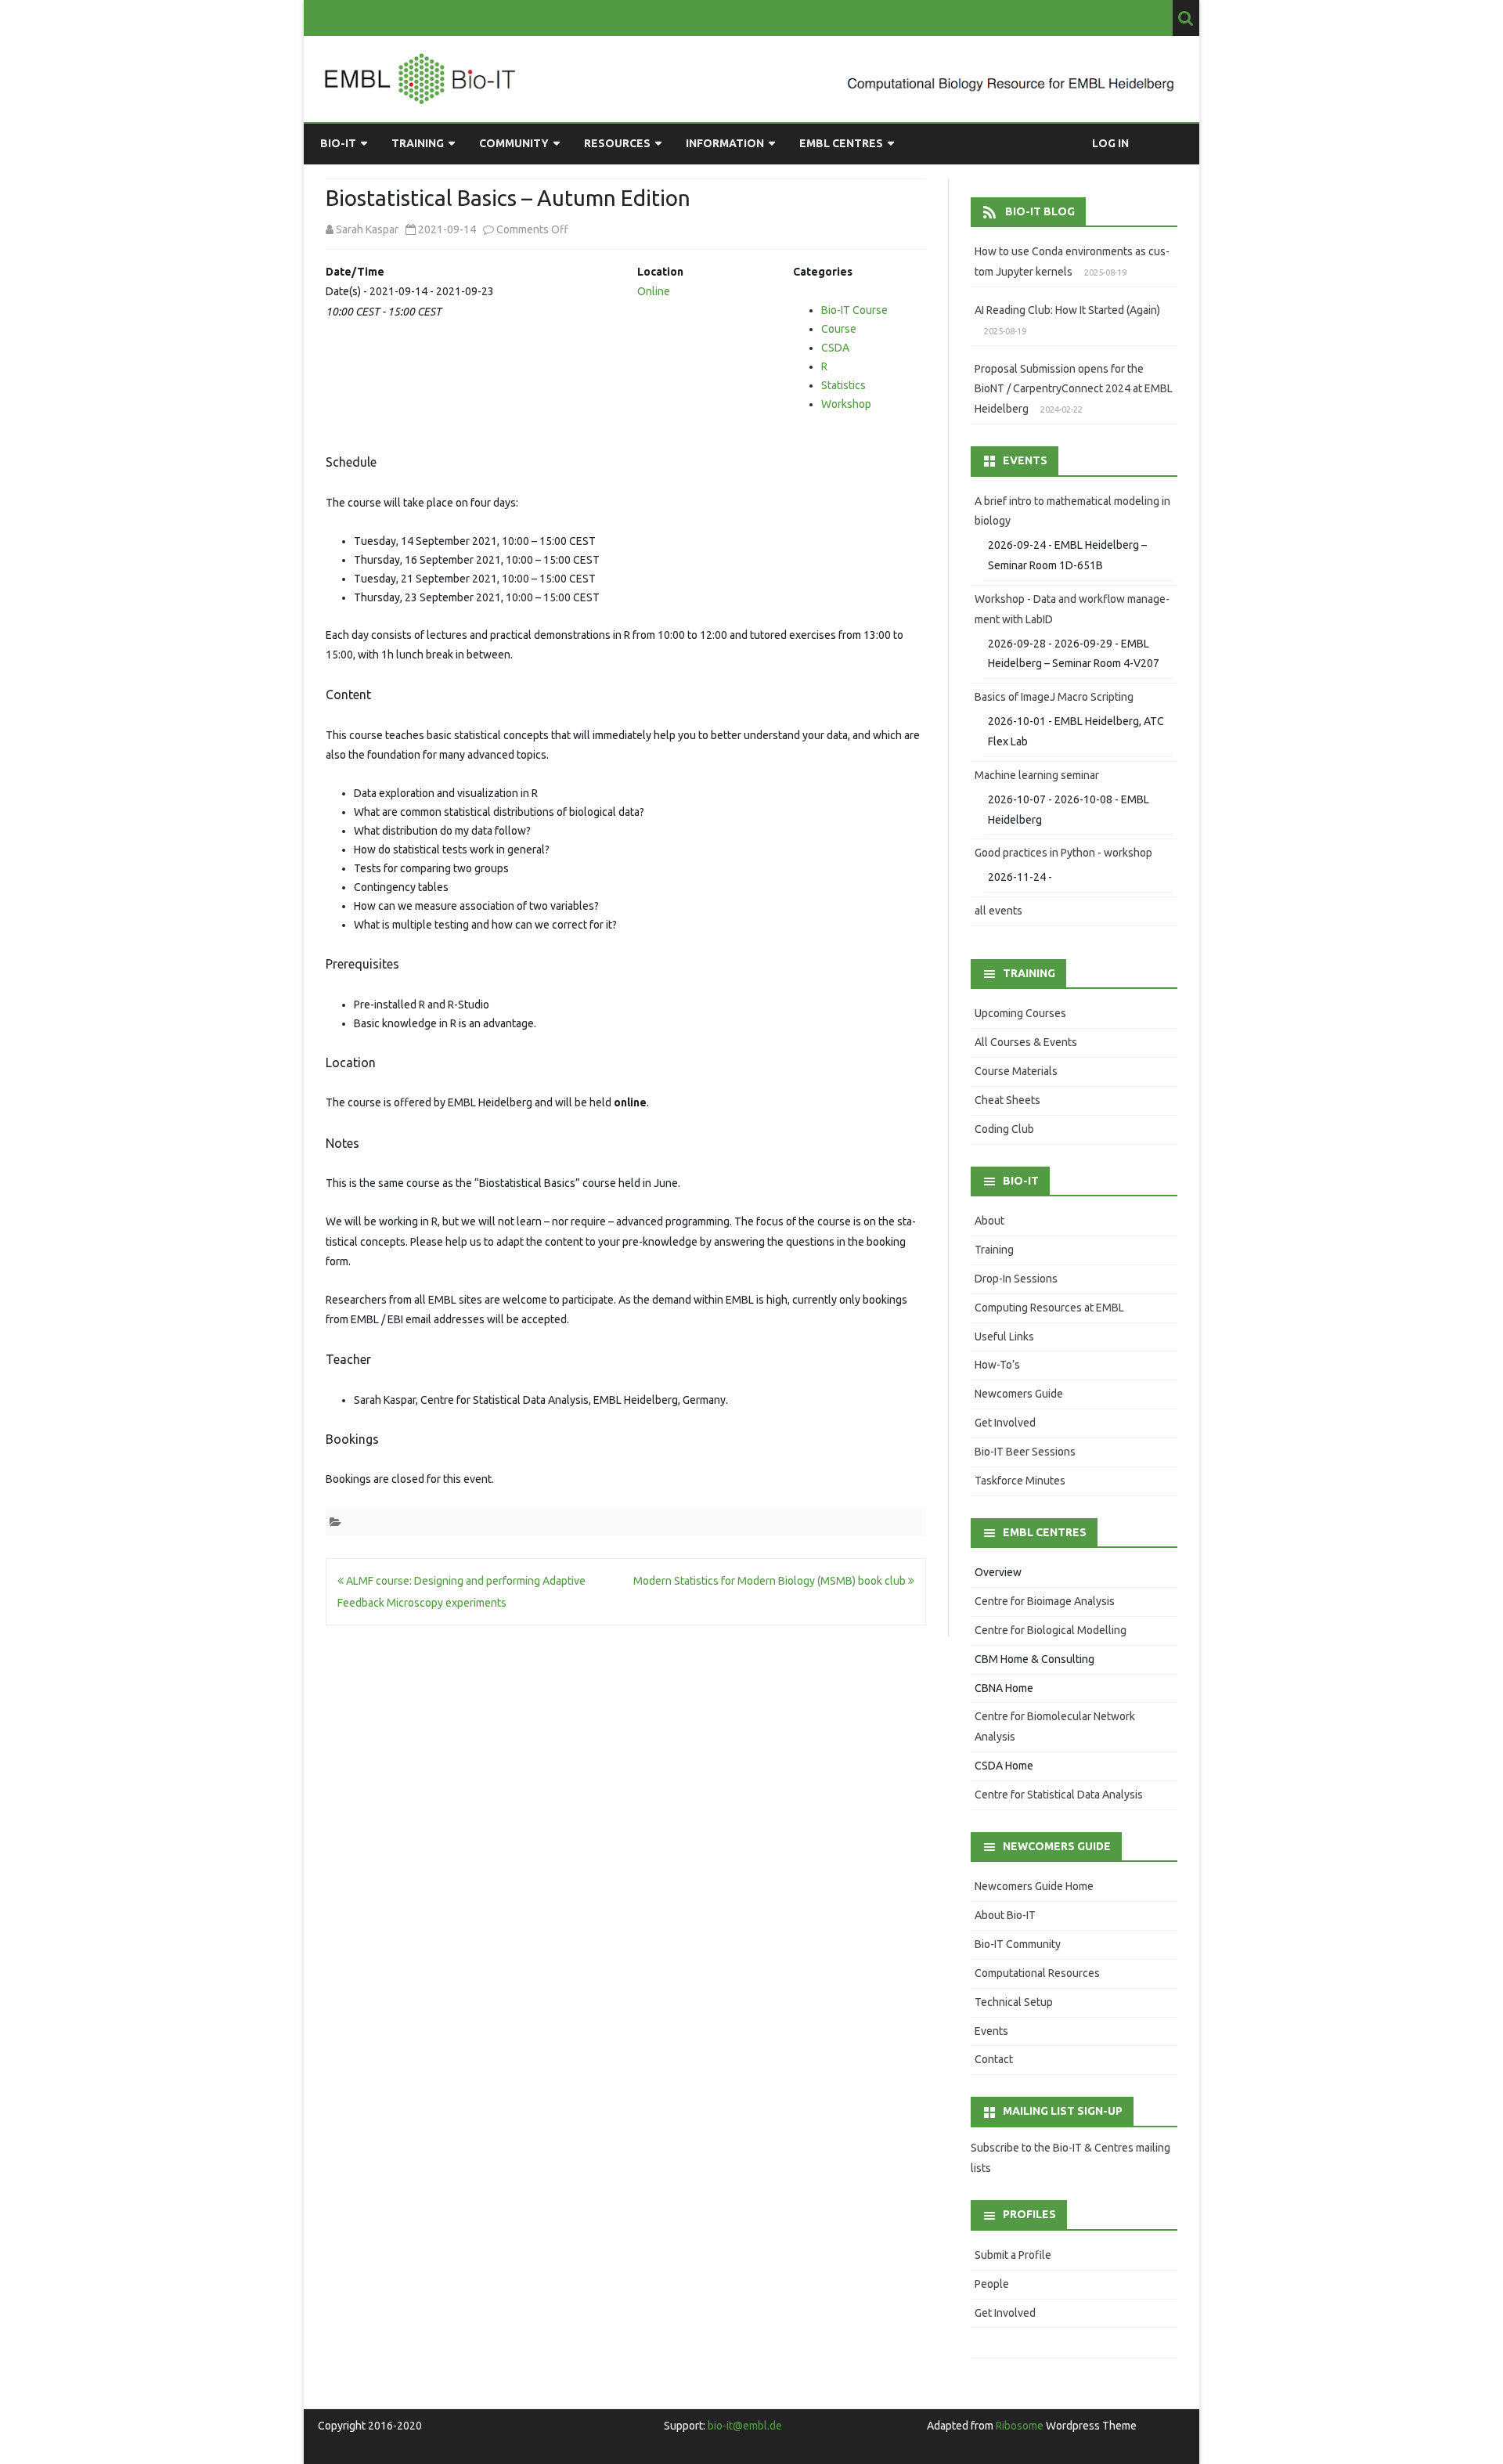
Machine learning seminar (1037, 775)
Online (654, 291)
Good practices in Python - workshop (1063, 853)
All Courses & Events (1026, 1042)
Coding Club (1004, 1129)
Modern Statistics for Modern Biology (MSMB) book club (771, 1581)
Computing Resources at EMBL (1049, 1308)
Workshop (846, 404)
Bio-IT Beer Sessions (1025, 1452)
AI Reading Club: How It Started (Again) (1067, 310)
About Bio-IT (1005, 1915)
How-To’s (997, 1365)
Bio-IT (338, 143)
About (989, 1221)
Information (725, 143)
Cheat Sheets (1007, 1100)
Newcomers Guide (1019, 1394)
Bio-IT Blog (1040, 211)
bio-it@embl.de (745, 2426)
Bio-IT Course (854, 310)
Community (514, 143)
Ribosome (1020, 2426)
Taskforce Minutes (1020, 1481)
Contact (994, 2059)
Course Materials (1016, 1071)
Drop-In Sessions (1016, 1279)
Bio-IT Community (1018, 1944)
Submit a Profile (1013, 2255)
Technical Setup (1014, 2002)
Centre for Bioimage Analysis (1045, 1601)
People (992, 2284)
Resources (617, 143)
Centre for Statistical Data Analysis (1059, 1795)
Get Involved (1005, 1423)
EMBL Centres (841, 143)
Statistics (843, 385)
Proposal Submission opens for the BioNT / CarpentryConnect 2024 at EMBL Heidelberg (1074, 389)
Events (991, 2031)
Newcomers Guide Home (1034, 1886)
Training (418, 143)
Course (839, 329)
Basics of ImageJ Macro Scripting (1054, 697)
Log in (1110, 143)
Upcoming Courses (1020, 1013)
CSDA (835, 348)
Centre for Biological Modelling (1051, 1630)
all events (998, 911)
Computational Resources (1037, 1973)
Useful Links (1004, 1337)
